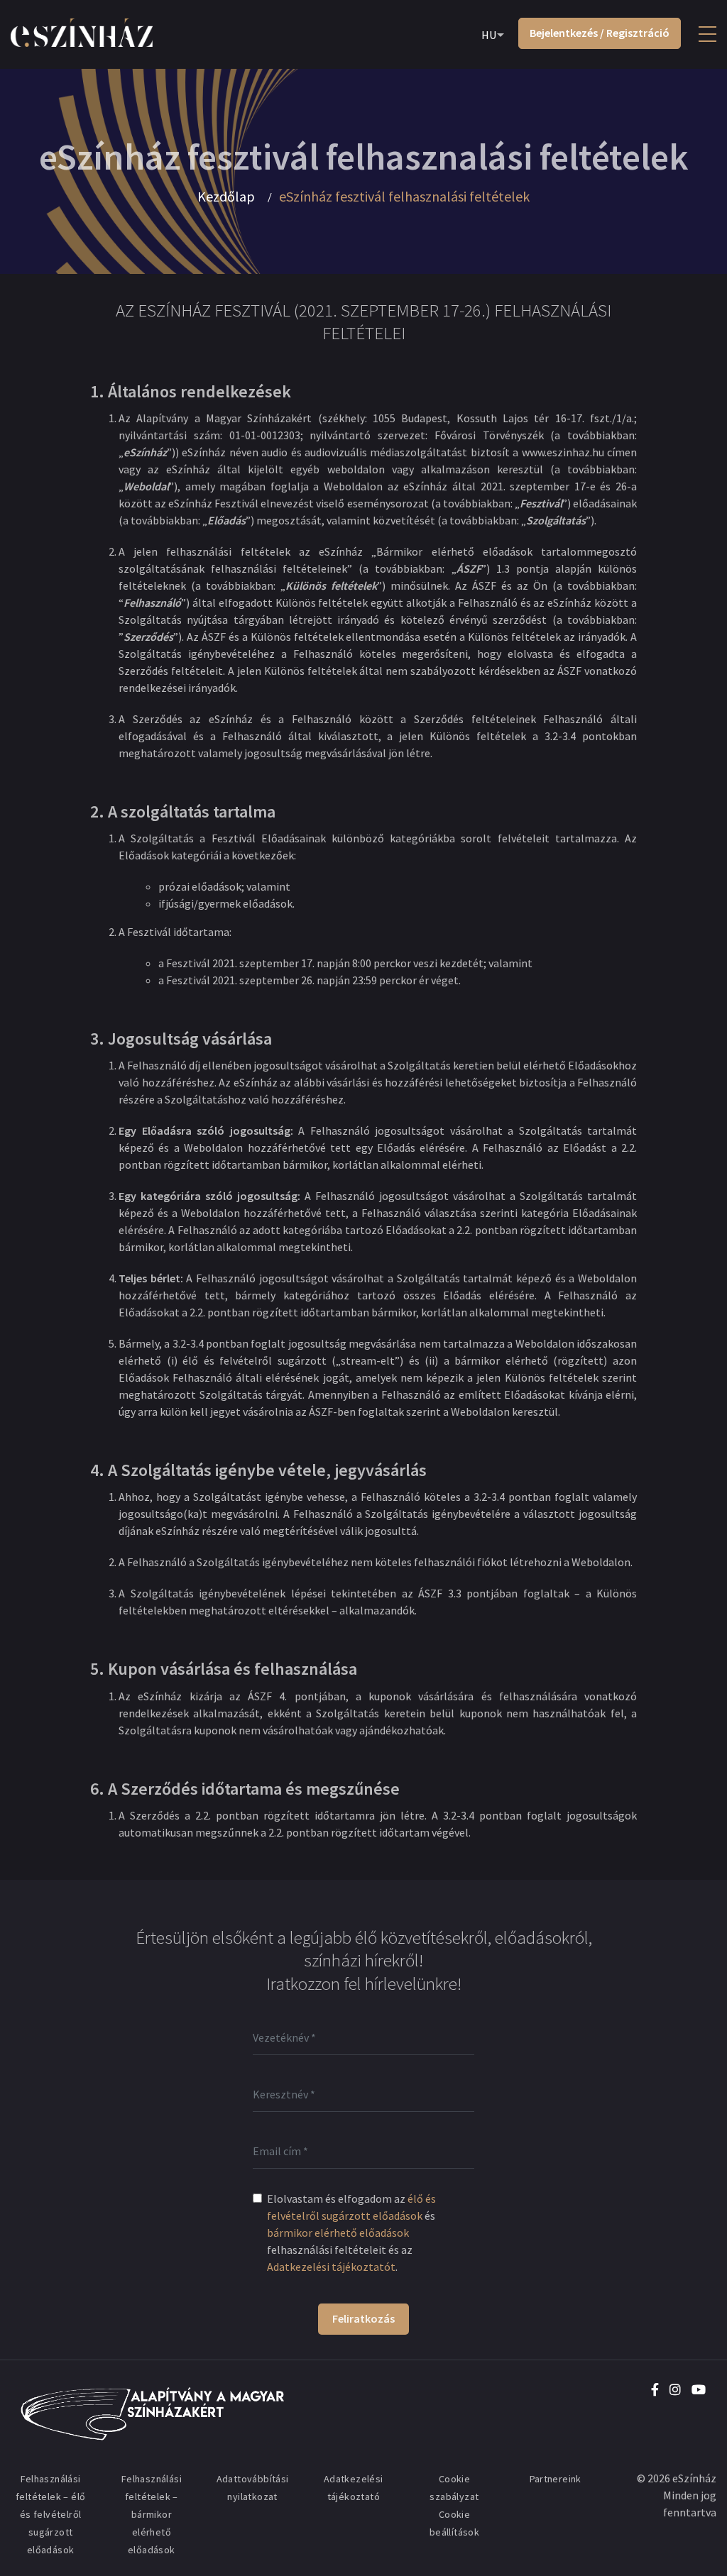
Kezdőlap (226, 197)
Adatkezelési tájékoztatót (331, 2267)
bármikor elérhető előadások (338, 2233)
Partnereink (556, 2479)
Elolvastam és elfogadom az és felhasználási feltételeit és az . (351, 2233)
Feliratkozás (363, 2318)
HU (489, 35)
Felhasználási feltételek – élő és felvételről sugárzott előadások (50, 2514)
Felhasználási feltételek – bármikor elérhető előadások (152, 2514)
